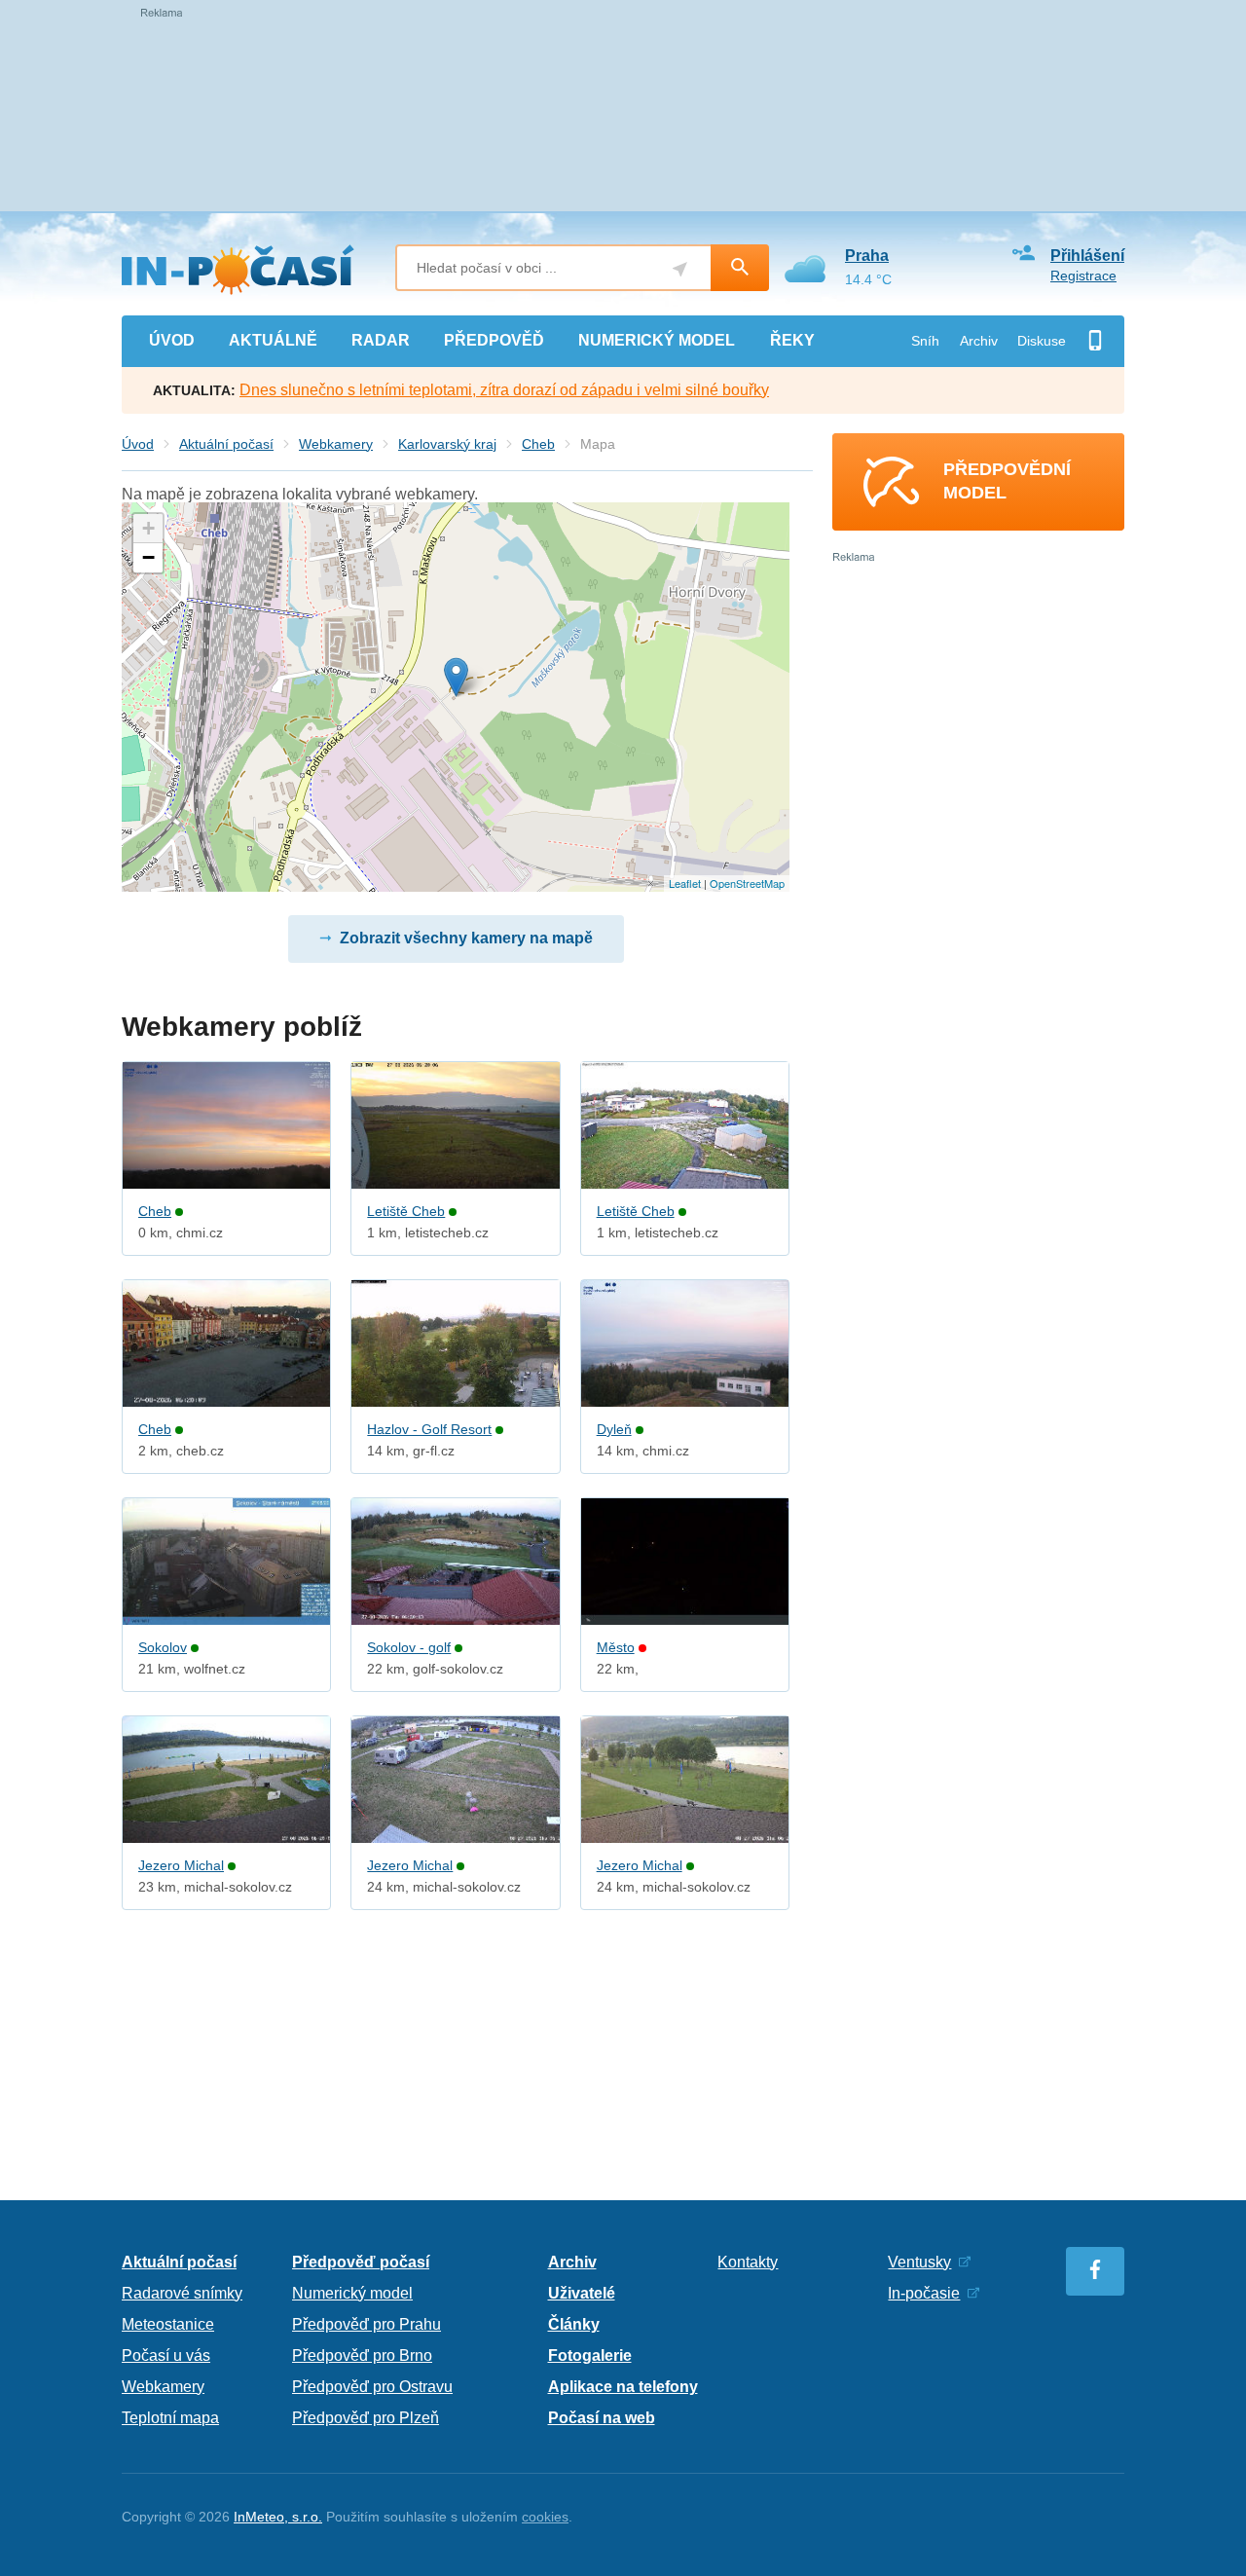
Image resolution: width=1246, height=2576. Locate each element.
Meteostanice (168, 2324)
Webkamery (336, 444)
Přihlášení (1087, 256)
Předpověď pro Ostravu (372, 2387)
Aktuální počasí (226, 444)
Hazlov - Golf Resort (429, 1429)
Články (574, 2324)
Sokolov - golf (409, 1647)
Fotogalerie (590, 2355)
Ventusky (919, 2262)
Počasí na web (602, 2418)
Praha (867, 256)
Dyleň (614, 1429)
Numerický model (352, 2293)
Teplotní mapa (170, 2418)
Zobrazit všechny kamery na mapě (466, 938)
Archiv (979, 341)
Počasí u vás (166, 2355)
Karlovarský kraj (447, 444)
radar (381, 340)
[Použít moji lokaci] (680, 269)
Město (616, 1647)
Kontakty (748, 2262)
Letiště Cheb (406, 1211)
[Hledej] (740, 268)
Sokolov (163, 1647)
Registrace (1083, 276)
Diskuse (1042, 341)
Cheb (538, 444)
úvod (172, 340)
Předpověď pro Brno (362, 2355)
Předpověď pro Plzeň (366, 2418)
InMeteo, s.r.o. (278, 2517)
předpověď (494, 340)
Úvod (138, 444)
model (657, 340)
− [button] (148, 557)
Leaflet (685, 883)
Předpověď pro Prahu (366, 2324)
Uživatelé (582, 2293)
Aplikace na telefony (623, 2387)
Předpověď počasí (361, 2262)
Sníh (925, 341)
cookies (545, 2517)
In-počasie (924, 2293)
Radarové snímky (182, 2293)
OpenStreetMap (747, 883)
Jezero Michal (181, 1865)
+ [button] (148, 528)
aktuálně (273, 340)
